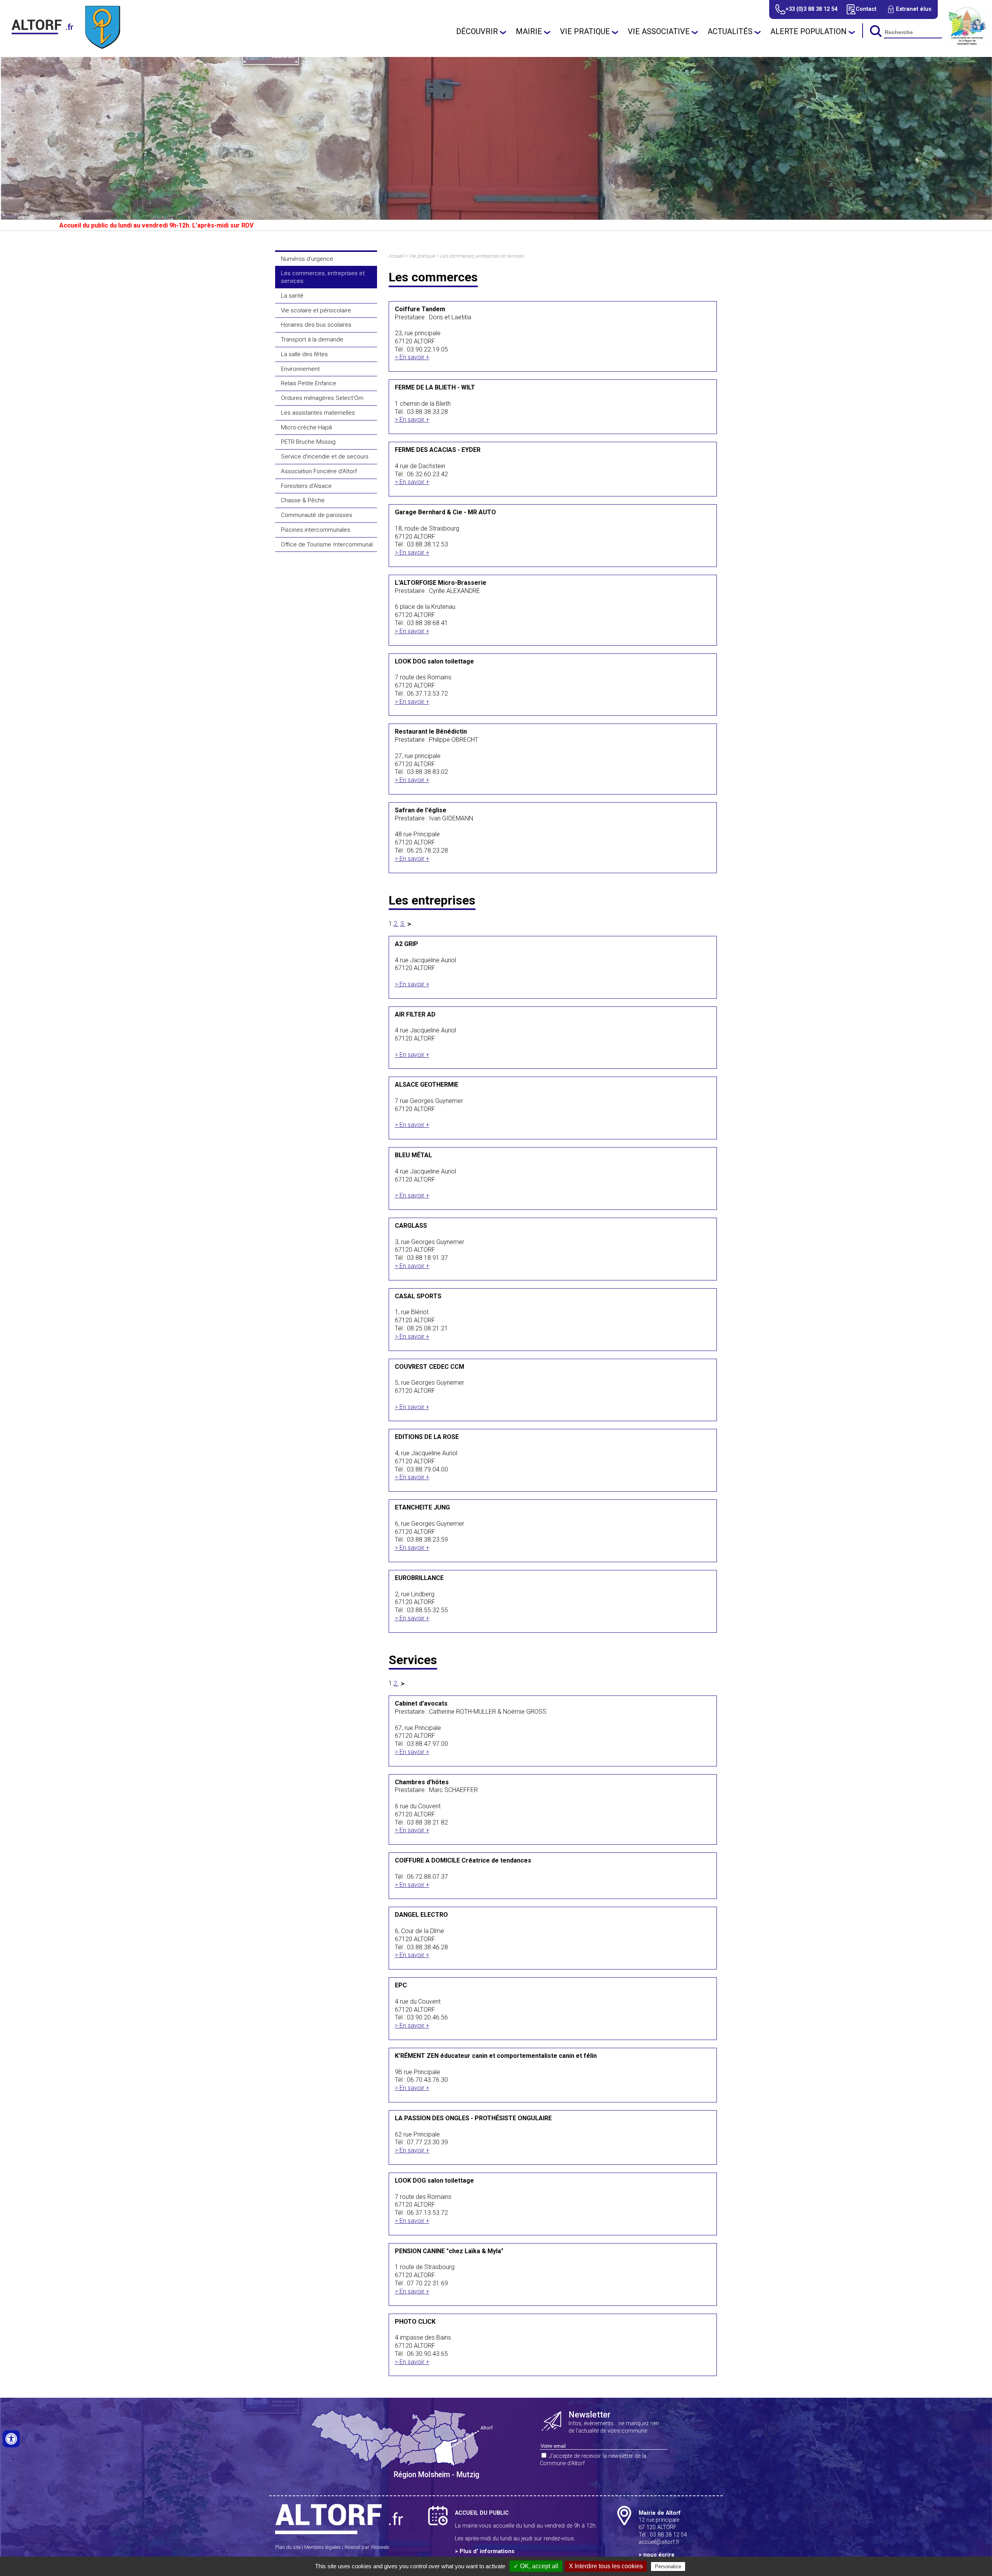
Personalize (668, 2567)
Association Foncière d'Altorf (319, 471)
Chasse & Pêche (303, 500)
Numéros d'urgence (307, 259)
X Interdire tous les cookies (606, 2566)
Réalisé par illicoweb (367, 2547)
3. (403, 924)
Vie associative (659, 31)
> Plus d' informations (485, 2551)
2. (396, 924)
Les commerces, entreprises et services (323, 277)
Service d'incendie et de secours (325, 457)
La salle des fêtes (304, 354)
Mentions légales (323, 2547)
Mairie (529, 31)
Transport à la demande (312, 339)
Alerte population (809, 31)
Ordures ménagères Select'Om (322, 398)
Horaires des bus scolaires (316, 325)
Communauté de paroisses (317, 515)
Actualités (730, 31)
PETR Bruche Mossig (308, 442)
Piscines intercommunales (316, 530)
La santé (292, 296)
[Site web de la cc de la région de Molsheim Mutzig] (968, 44)
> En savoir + (412, 357)
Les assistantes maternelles (318, 413)
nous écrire (659, 2555)
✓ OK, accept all (536, 2566)
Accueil (396, 256)
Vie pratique (585, 31)
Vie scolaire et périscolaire (316, 310)
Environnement (300, 369)
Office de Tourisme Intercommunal (327, 544)
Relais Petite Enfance (309, 383)
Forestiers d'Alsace (306, 486)
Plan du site (288, 2547)
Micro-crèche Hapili (307, 427)
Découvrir (477, 31)
